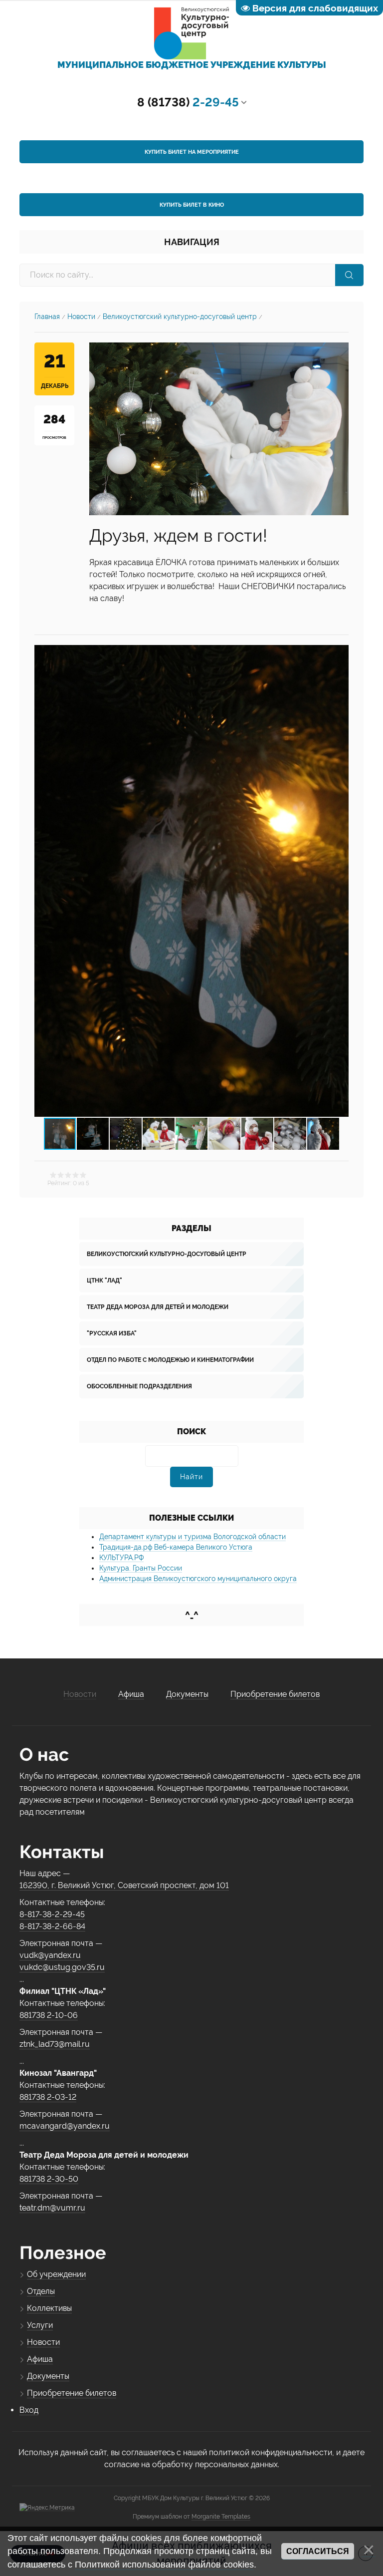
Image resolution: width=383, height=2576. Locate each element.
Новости (81, 317)
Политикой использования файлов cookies (164, 2565)
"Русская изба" (112, 1333)
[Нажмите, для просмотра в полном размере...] (219, 428)
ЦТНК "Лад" (104, 1281)
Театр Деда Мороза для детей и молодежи (158, 1307)
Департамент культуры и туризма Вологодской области (192, 1537)
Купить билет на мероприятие (192, 152)
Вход (29, 2410)
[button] (340, 881)
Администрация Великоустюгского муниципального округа (198, 1579)
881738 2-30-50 (49, 2179)
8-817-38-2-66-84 (52, 1926)
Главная (47, 317)
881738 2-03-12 (48, 2097)
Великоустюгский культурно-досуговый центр (180, 317)
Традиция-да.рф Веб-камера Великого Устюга (176, 1547)
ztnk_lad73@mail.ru (55, 2044)
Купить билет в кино (192, 205)
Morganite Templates (221, 2517)
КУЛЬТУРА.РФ (121, 1558)
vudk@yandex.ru (50, 1955)
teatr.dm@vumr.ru (52, 2208)
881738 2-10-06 (49, 2015)
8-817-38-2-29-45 (52, 1914)
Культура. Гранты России (141, 1568)
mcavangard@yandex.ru (65, 2126)
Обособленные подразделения (139, 1386)
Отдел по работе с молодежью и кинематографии (170, 1360)
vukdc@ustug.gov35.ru (62, 1967)
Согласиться (318, 2551)
